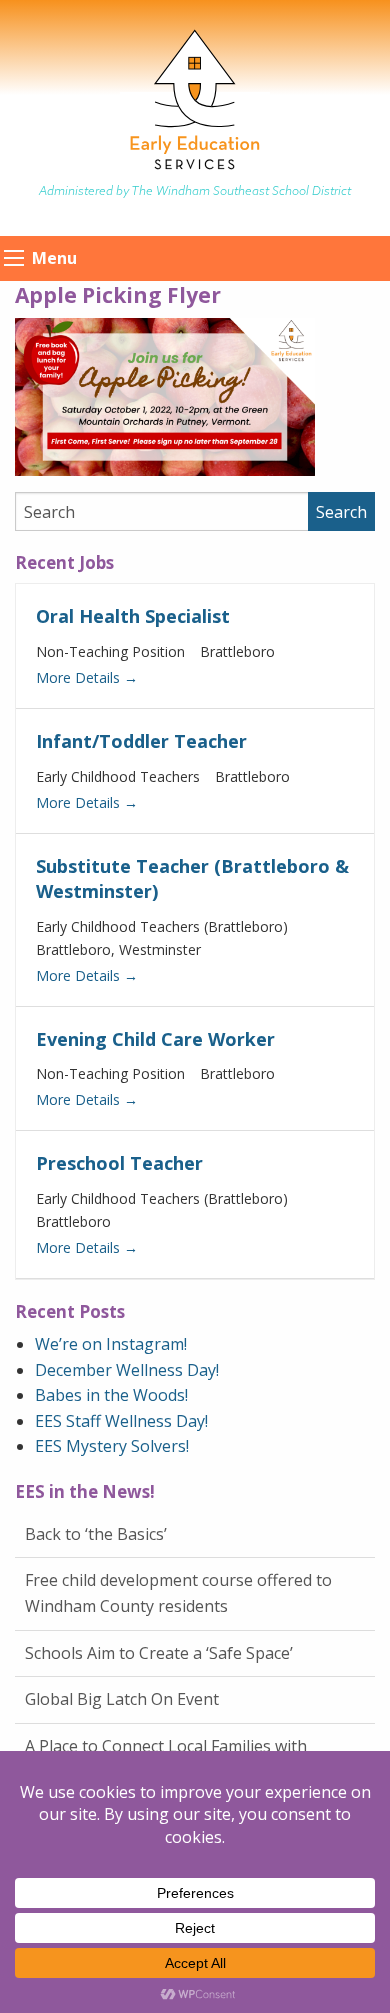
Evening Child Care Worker (155, 1039)
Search (341, 512)
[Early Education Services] (195, 99)
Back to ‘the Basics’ (96, 1534)
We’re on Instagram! (111, 1344)
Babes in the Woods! (111, 1395)
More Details (80, 677)
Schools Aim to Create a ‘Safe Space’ (159, 1653)
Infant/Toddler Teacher (141, 741)
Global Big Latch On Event (122, 1699)
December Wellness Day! (127, 1370)
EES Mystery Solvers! (112, 1446)
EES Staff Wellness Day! (121, 1421)
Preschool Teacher (119, 1163)
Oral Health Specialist (133, 616)
